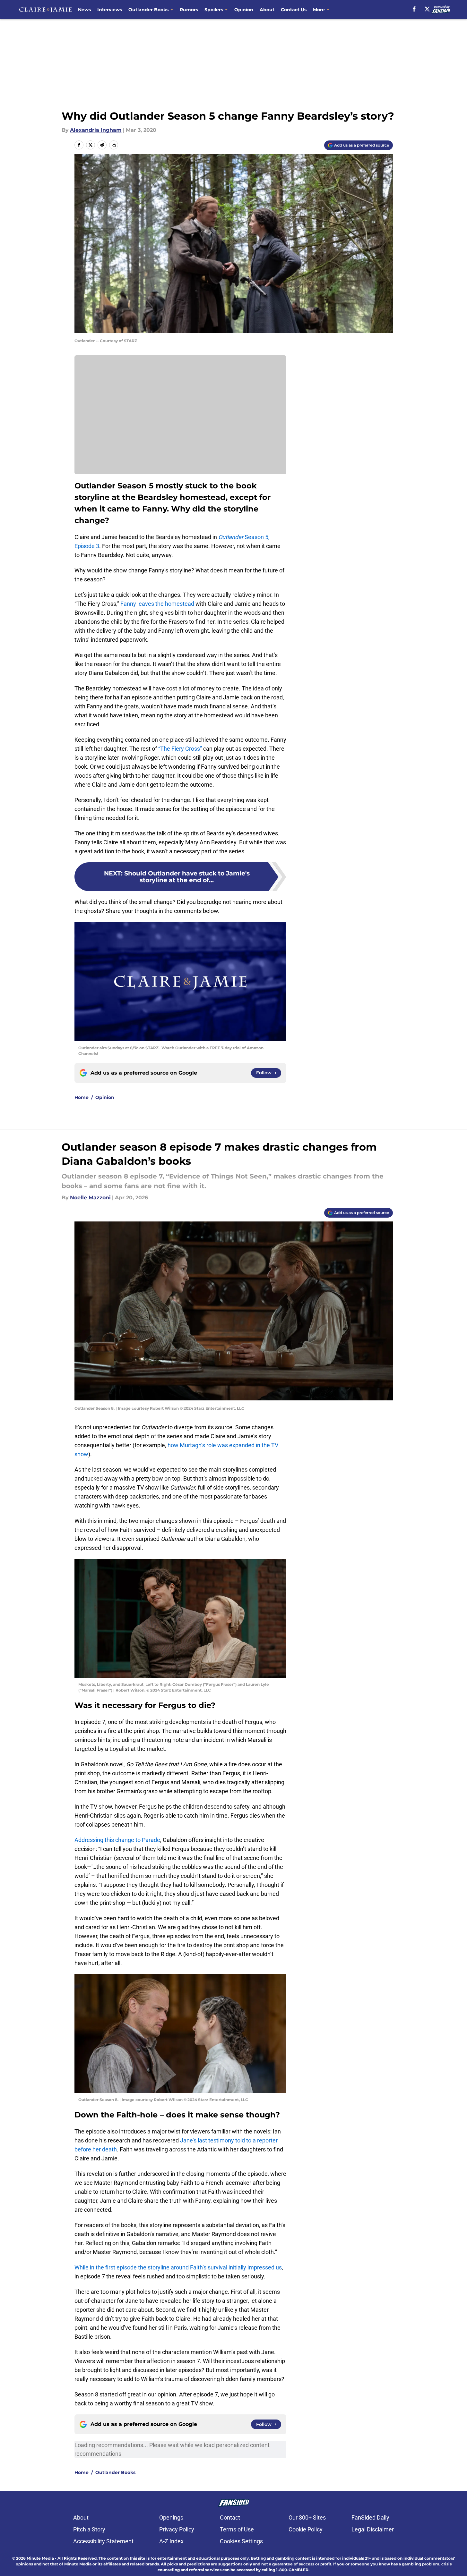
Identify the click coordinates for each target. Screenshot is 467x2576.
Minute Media (40, 2558)
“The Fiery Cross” (180, 749)
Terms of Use (237, 2529)
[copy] (114, 145)
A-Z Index (171, 2541)
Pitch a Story (89, 2529)
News (84, 10)
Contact (230, 2517)
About (267, 10)
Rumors (189, 10)
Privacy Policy (177, 2529)
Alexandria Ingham (96, 130)
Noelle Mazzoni (90, 1198)
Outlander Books (148, 10)
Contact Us (294, 10)
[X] (427, 9)
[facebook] (414, 9)
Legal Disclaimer (373, 2529)
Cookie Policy (306, 2529)
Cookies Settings (241, 2541)
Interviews (110, 10)
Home (82, 1097)
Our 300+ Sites (307, 2517)
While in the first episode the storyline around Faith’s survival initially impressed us (178, 2267)
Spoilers (214, 10)
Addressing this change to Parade (117, 1840)
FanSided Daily (370, 2517)
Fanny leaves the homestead (157, 604)
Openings (171, 2517)
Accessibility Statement (103, 2541)
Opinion (244, 10)
